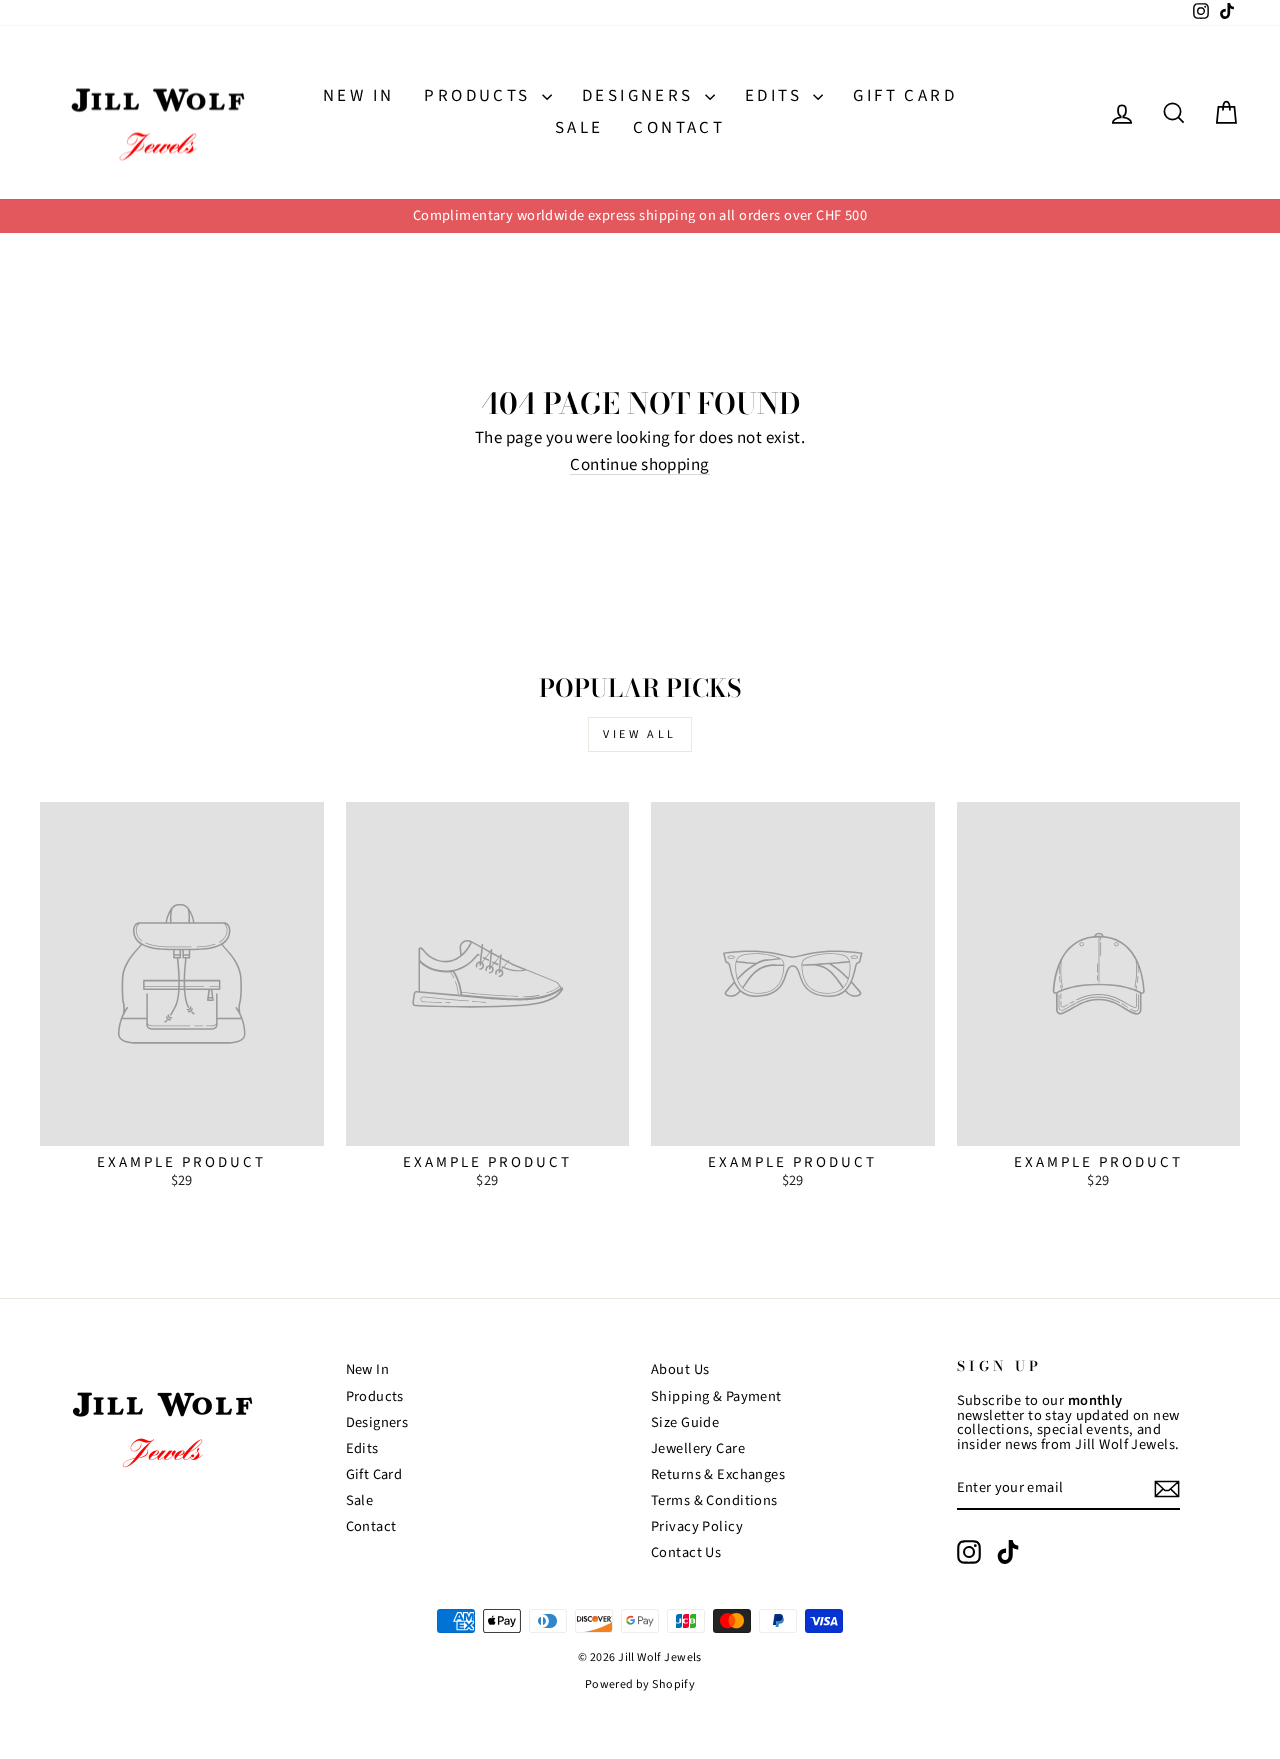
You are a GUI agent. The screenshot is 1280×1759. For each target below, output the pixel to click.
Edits (776, 96)
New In (358, 96)
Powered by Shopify (640, 1684)
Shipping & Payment (716, 1396)
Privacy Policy (697, 1526)
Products (480, 96)
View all (640, 734)
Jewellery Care (698, 1448)
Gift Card (905, 96)
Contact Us (686, 1552)
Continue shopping (639, 466)
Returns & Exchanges (718, 1474)
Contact (679, 128)
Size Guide (685, 1422)
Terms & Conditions (714, 1500)
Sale (579, 128)
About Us (680, 1369)
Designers (641, 96)
